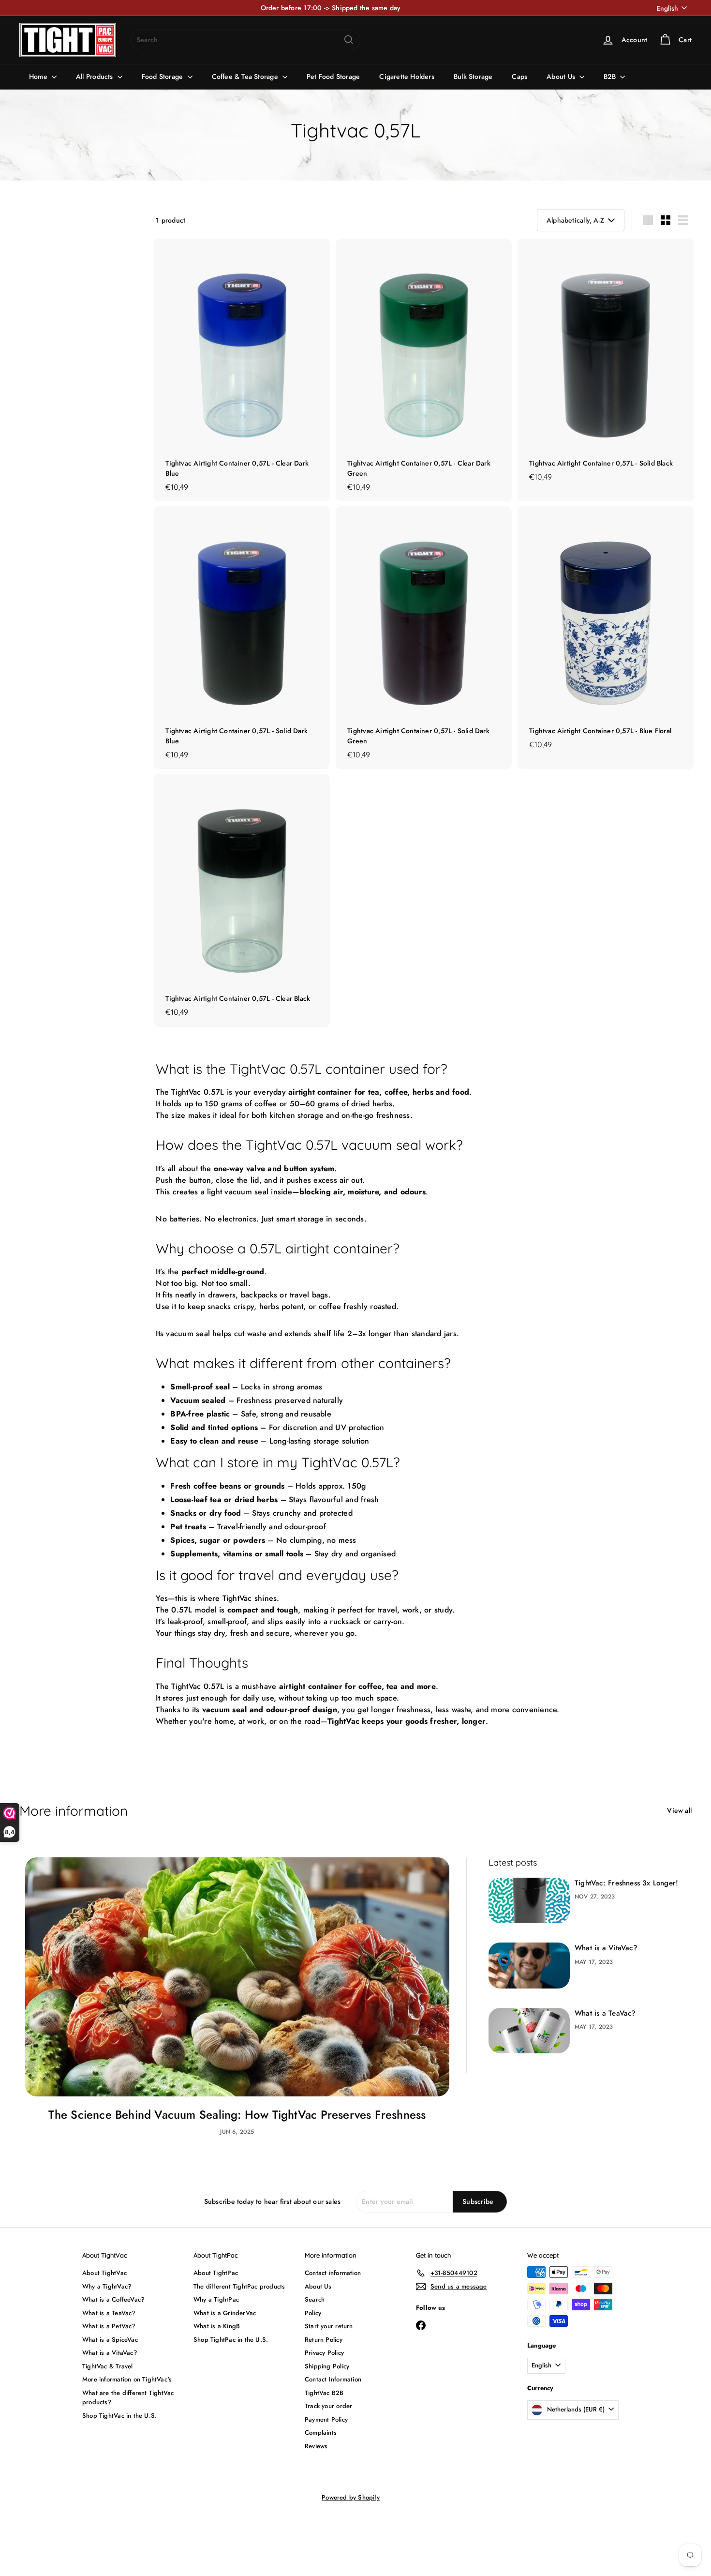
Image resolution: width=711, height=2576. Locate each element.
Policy (313, 2313)
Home (39, 76)
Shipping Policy (327, 2366)
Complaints (321, 2433)
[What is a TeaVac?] (529, 2031)
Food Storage (163, 76)
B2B (611, 76)
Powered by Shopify (351, 2497)
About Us (562, 76)
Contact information (333, 2273)
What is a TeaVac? (605, 2013)
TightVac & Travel (108, 2366)
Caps (519, 76)
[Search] (349, 40)
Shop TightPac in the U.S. (231, 2340)
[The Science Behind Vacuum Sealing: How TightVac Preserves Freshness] (237, 1977)
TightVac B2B (324, 2393)
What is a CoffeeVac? (113, 2299)
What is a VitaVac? (606, 1948)
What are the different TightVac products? (128, 2398)
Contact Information (333, 2379)
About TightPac (216, 2273)
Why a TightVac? (107, 2286)
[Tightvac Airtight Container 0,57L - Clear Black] (242, 900)
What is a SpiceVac (110, 2340)
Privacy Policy (324, 2353)
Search (315, 2299)
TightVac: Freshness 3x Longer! (626, 1883)
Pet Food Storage (333, 76)
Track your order (328, 2406)
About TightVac (104, 2273)
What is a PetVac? (109, 2326)
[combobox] (245, 40)
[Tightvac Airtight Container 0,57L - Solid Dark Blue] (242, 638)
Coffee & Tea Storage (246, 76)
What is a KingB (217, 2326)
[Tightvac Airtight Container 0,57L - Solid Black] (606, 365)
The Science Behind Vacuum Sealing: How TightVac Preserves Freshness (237, 2115)
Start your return (329, 2326)
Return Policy (324, 2340)
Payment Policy (326, 2419)
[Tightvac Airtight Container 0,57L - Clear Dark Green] (424, 370)
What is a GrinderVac (225, 2313)
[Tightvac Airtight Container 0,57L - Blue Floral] (606, 633)
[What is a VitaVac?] (529, 1966)
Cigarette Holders (407, 76)
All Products (96, 76)
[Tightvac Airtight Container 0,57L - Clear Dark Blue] (242, 370)
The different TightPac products (239, 2286)
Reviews (316, 2446)
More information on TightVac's (127, 2379)
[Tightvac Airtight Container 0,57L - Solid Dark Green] (424, 638)
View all (679, 1810)
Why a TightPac (216, 2299)
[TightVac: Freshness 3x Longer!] (529, 1901)
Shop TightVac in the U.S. (119, 2416)
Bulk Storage (473, 76)
